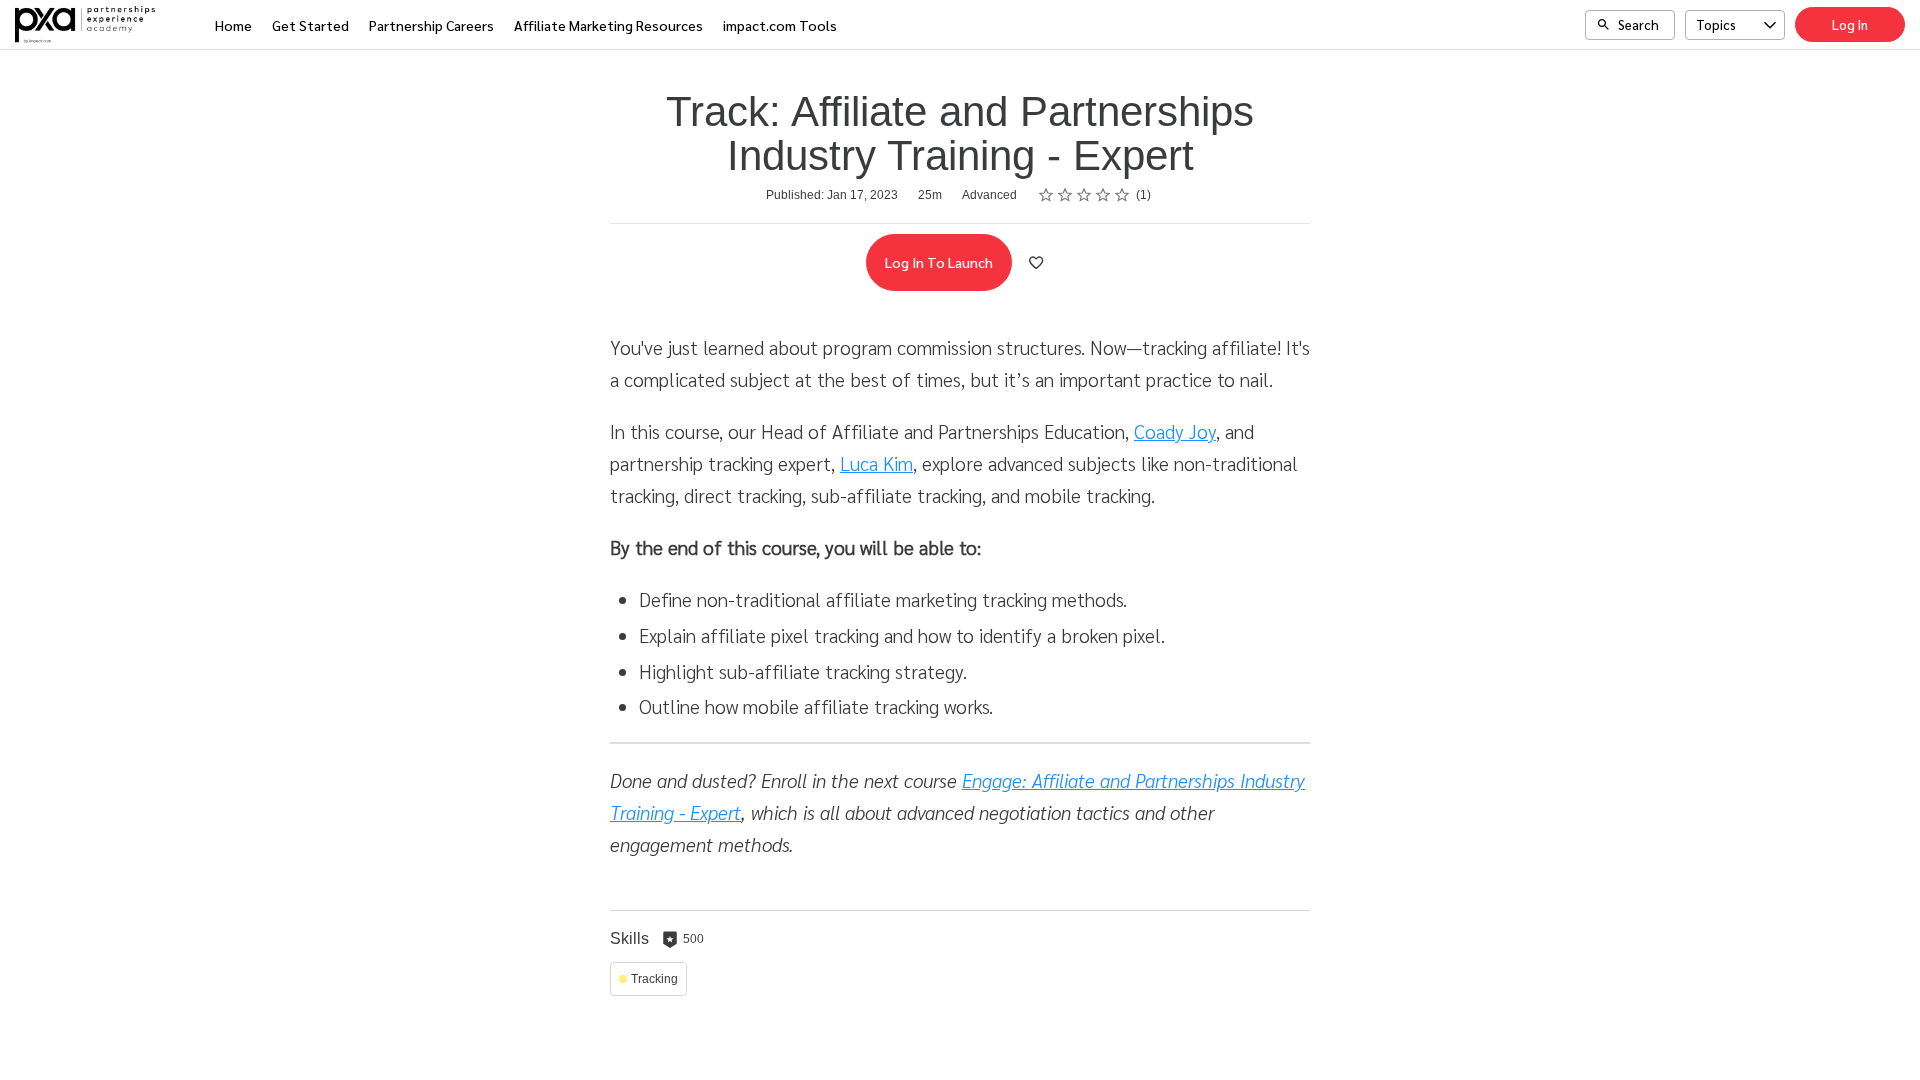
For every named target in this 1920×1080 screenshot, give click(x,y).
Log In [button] (1850, 24)
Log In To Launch (939, 262)
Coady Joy (1175, 431)
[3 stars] (1084, 195)
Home (233, 25)
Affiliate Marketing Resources (608, 25)
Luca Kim (876, 463)
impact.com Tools (780, 25)
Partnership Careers (431, 25)
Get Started (310, 25)
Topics (1716, 24)
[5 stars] (1122, 195)
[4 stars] (1103, 195)
